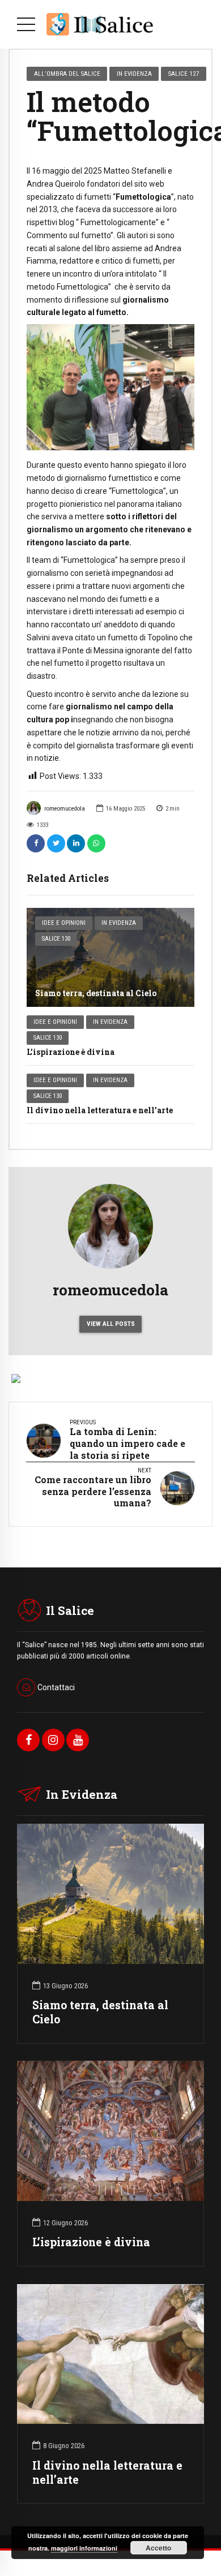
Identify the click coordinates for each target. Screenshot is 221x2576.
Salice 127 (184, 74)
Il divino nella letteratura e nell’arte (100, 1110)
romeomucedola (65, 809)
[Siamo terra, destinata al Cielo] (110, 957)
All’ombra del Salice (67, 74)
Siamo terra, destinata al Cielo (96, 993)
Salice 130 (56, 939)
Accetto (158, 2548)
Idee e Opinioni (64, 923)
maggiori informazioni (84, 2548)
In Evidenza (119, 923)
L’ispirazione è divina (71, 1052)
